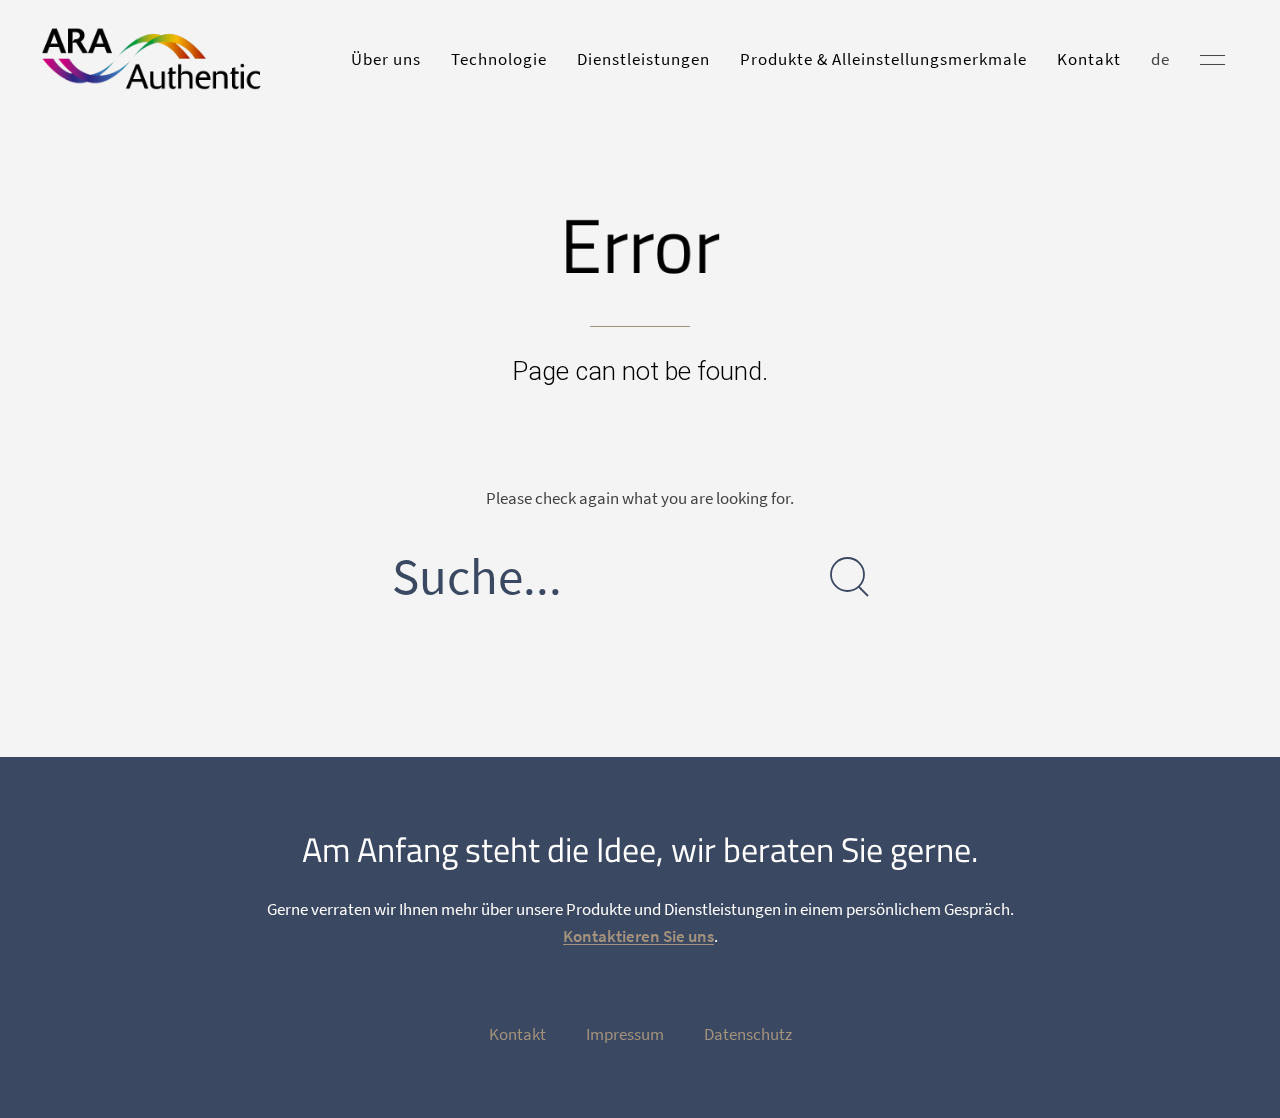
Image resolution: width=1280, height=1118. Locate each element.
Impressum (625, 1034)
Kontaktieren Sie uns (638, 936)
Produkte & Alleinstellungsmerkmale (883, 59)
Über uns (386, 59)
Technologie (499, 59)
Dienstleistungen (643, 59)
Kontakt (1089, 59)
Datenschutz (748, 1034)
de (1160, 59)
